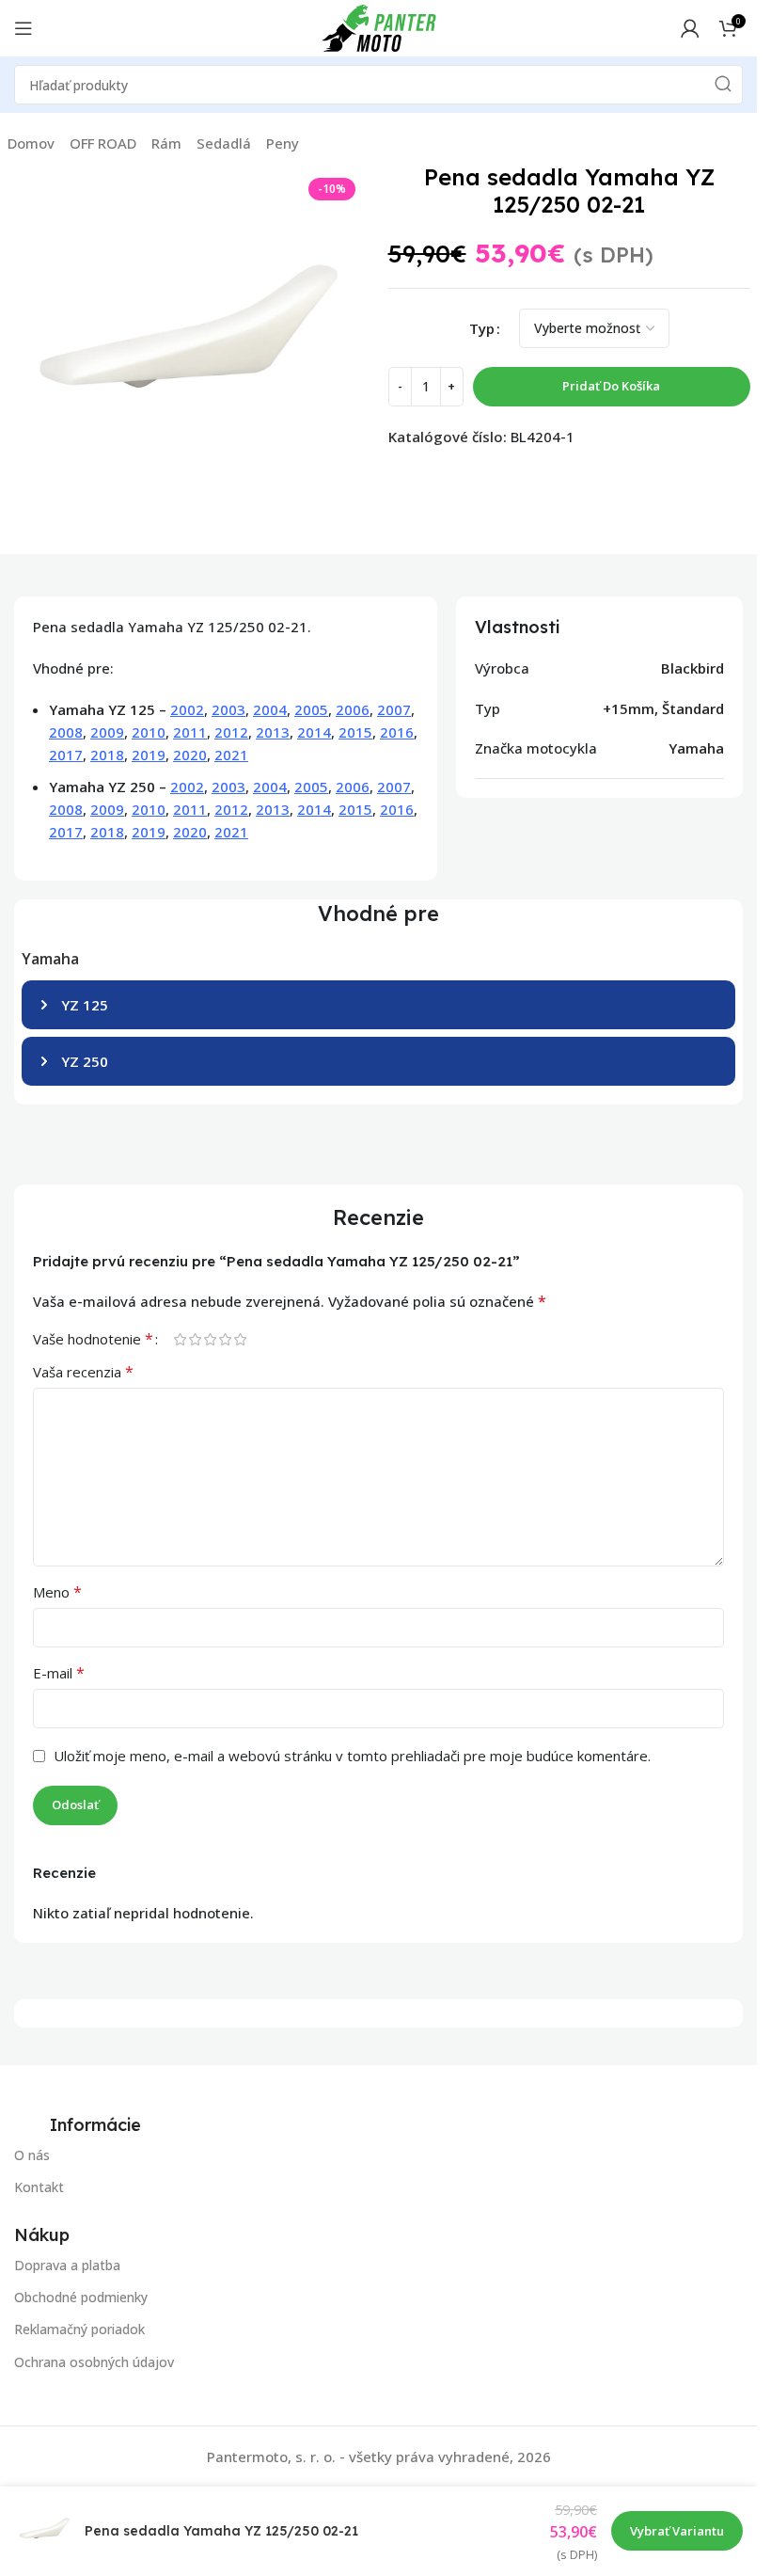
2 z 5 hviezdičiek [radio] (195, 1339)
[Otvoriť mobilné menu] (24, 28)
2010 (149, 732)
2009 (107, 732)
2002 (187, 709)
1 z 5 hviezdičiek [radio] (180, 1339)
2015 (355, 732)
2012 (231, 732)
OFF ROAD (103, 143)
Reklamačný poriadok (79, 2330)
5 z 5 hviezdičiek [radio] (240, 1339)
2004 (270, 709)
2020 (190, 755)
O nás (32, 2155)
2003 (228, 709)
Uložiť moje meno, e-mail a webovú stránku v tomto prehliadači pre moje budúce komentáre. (352, 1756)
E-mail (59, 1673)
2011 (190, 732)
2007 (394, 709)
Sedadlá (224, 143)
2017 (66, 755)
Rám (166, 143)
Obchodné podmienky (81, 2297)
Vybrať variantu (677, 2531)
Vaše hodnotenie (93, 1339)
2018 (107, 755)
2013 (273, 732)
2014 (314, 732)
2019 (149, 755)
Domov (31, 143)
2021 (231, 755)
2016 (397, 732)
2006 (353, 709)
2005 (311, 709)
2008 (66, 732)
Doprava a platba (67, 2265)
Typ (482, 328)
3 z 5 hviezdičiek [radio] (210, 1339)
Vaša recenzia (83, 1372)
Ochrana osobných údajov (94, 2362)
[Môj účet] (690, 28)
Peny (283, 143)
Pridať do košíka (611, 386)
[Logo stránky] (379, 26)
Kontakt (39, 2187)
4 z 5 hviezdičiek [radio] (225, 1339)
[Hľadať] (723, 85)
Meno (57, 1592)
